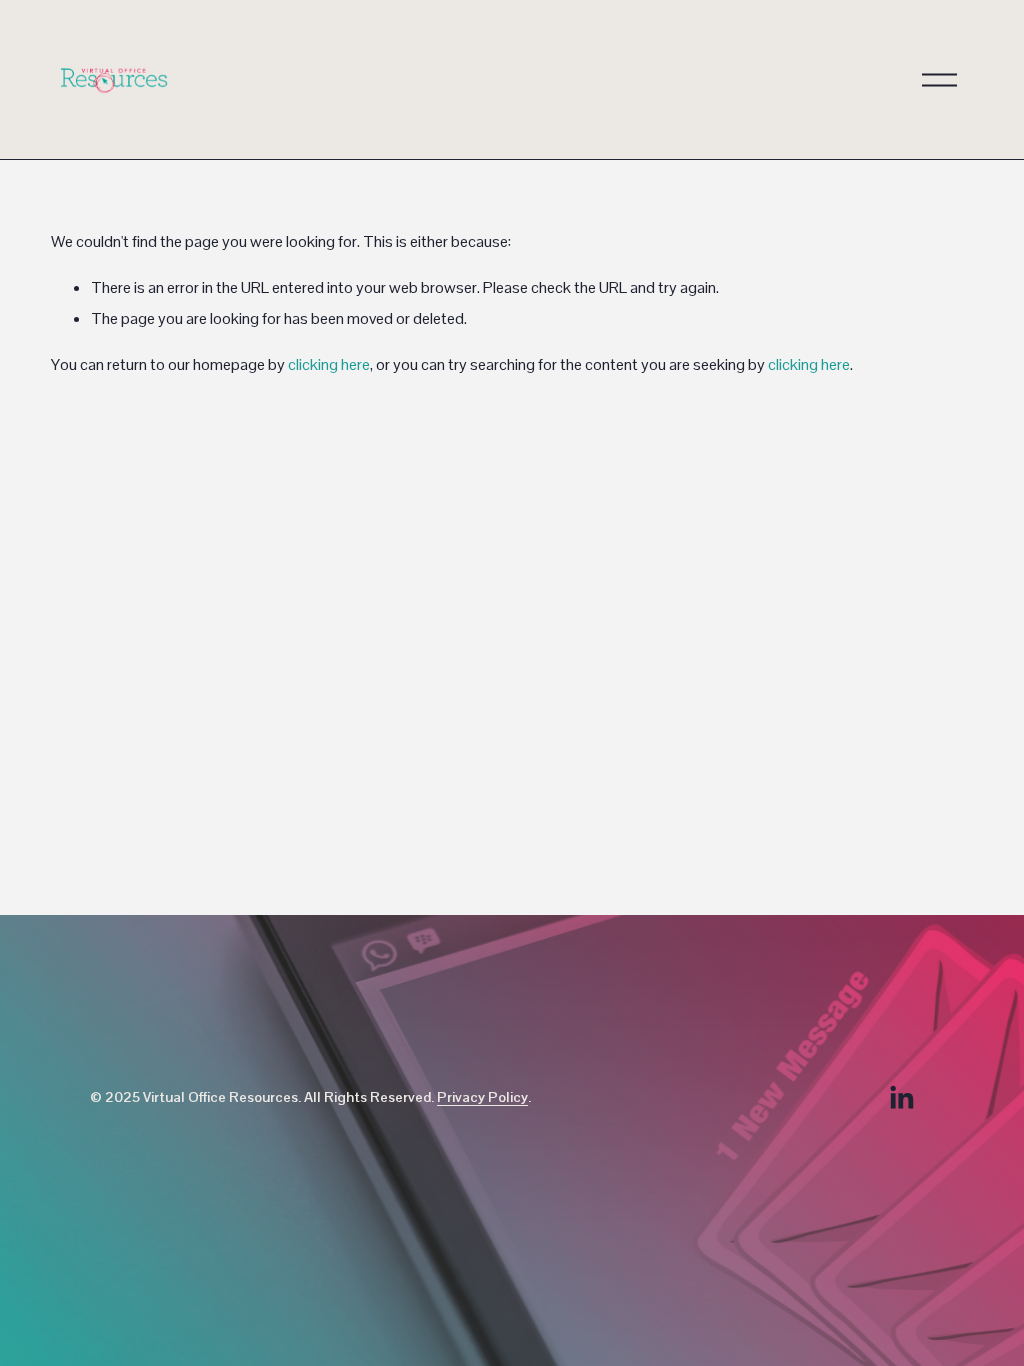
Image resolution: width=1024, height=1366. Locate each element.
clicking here (329, 364)
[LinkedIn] (901, 1098)
